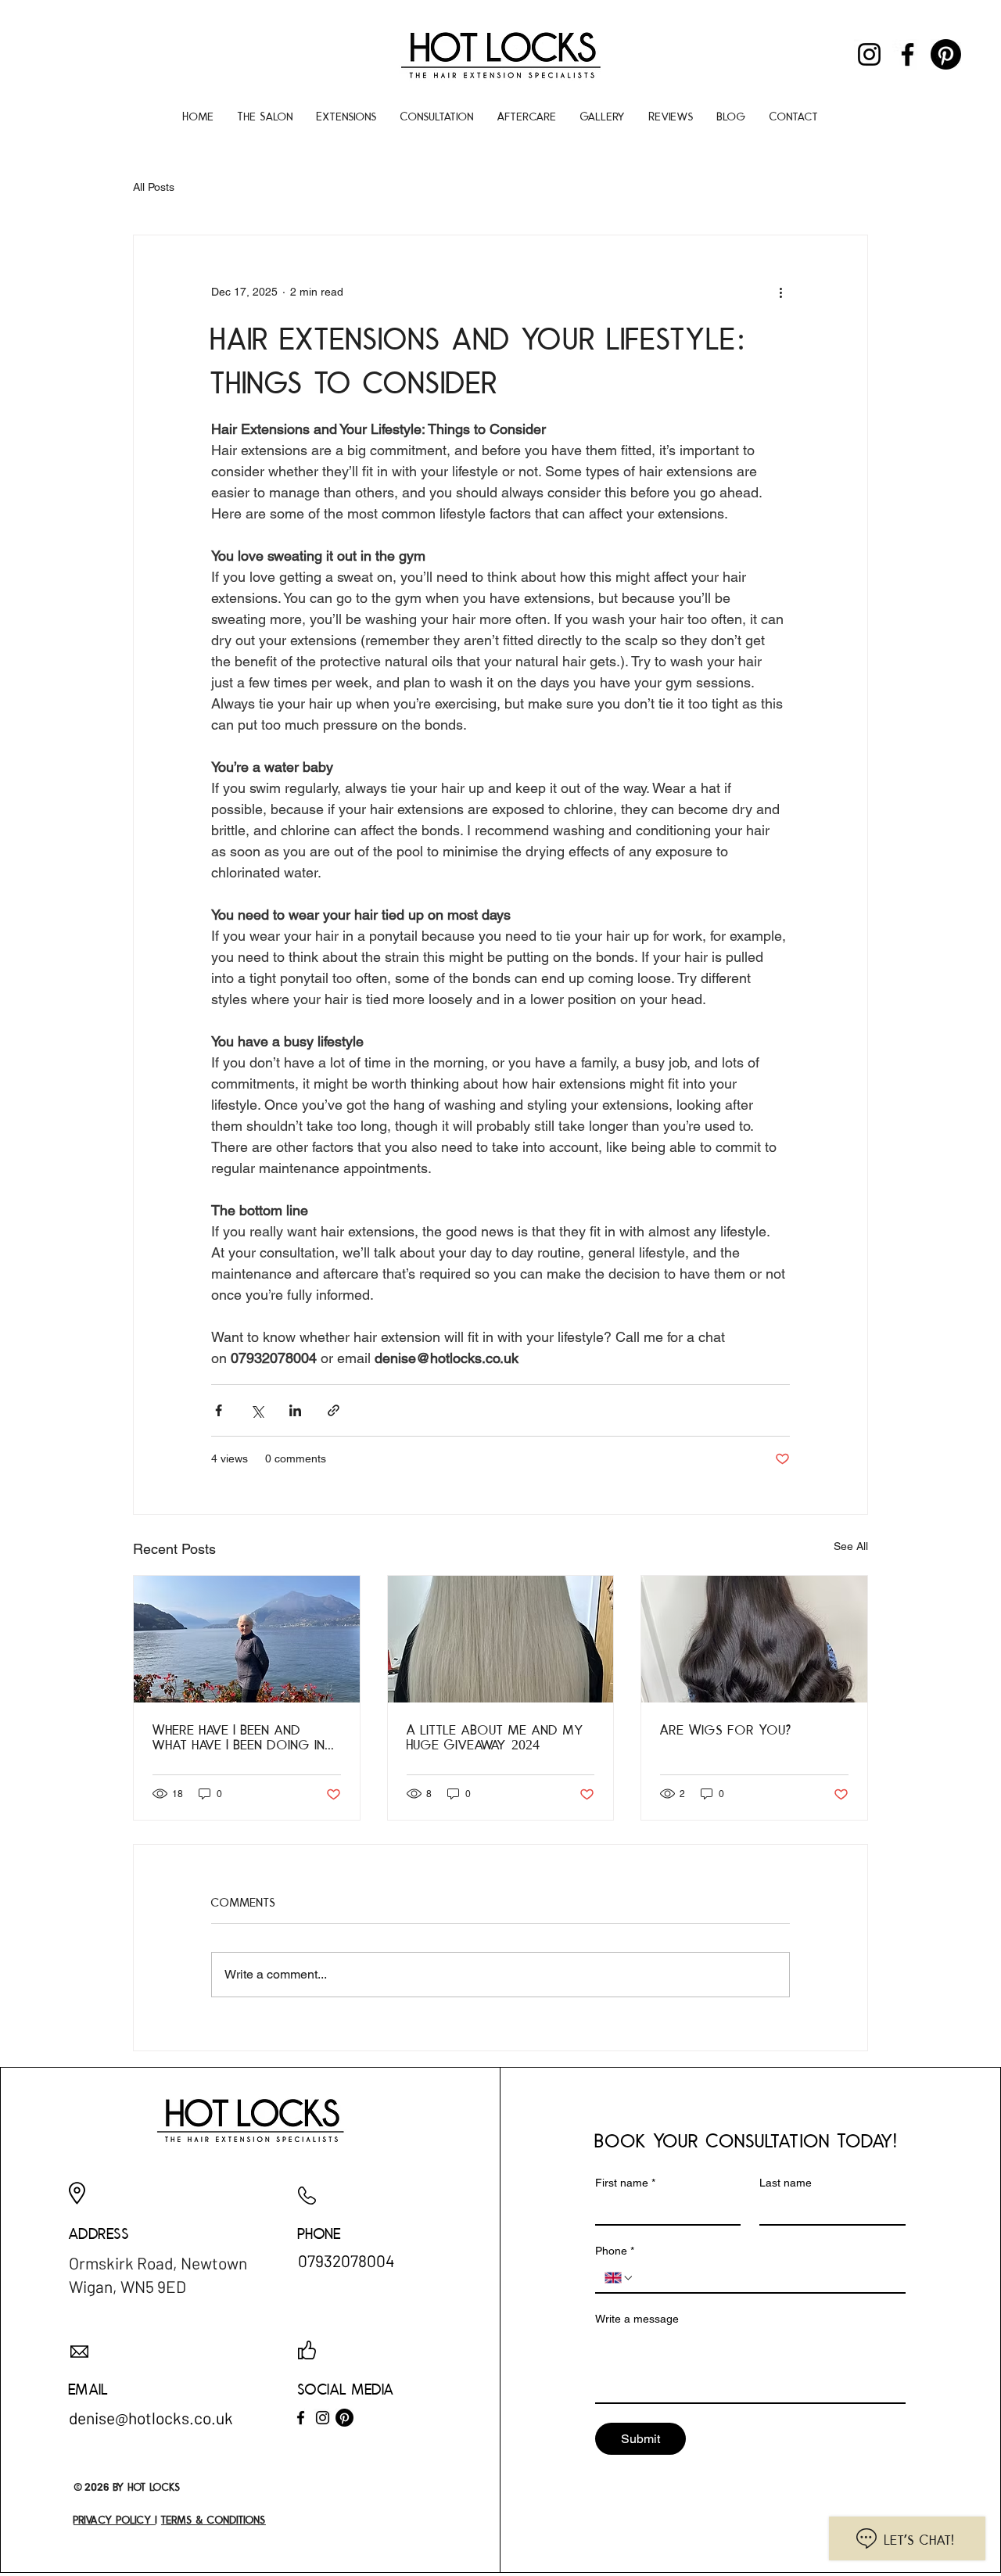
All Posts (154, 187)
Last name (786, 2183)
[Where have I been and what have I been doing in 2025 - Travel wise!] (247, 1639)
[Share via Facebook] (219, 1410)
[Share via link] (334, 1410)
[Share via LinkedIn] (295, 1410)
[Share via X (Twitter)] (257, 1410)
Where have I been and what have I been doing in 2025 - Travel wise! (239, 1736)
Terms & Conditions (213, 2519)
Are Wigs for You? (726, 1729)
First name (625, 2183)
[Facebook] (908, 54)
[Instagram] (869, 54)
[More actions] (780, 292)
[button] (347, 116)
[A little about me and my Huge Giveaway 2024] (501, 1639)
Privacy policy (115, 2519)
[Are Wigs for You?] (754, 1639)
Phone (615, 2251)
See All (851, 1546)
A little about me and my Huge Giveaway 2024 (495, 1736)
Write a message (637, 2319)
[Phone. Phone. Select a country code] (619, 2278)
